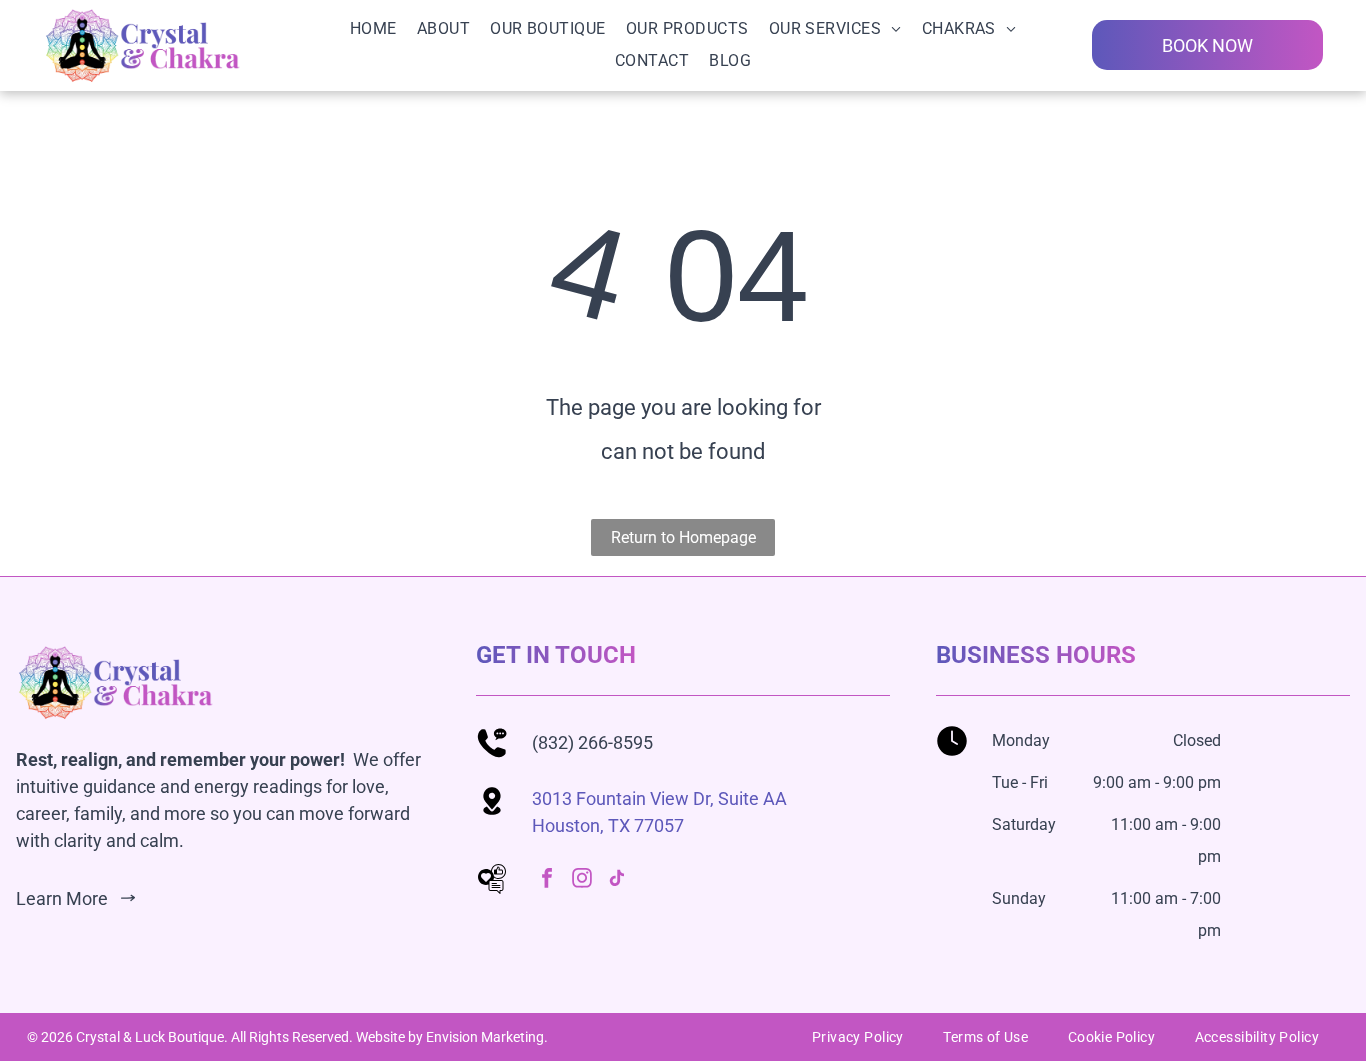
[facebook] (547, 880)
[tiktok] (617, 880)
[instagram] (582, 880)
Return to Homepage (683, 537)
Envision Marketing (485, 1037)
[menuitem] (373, 29)
